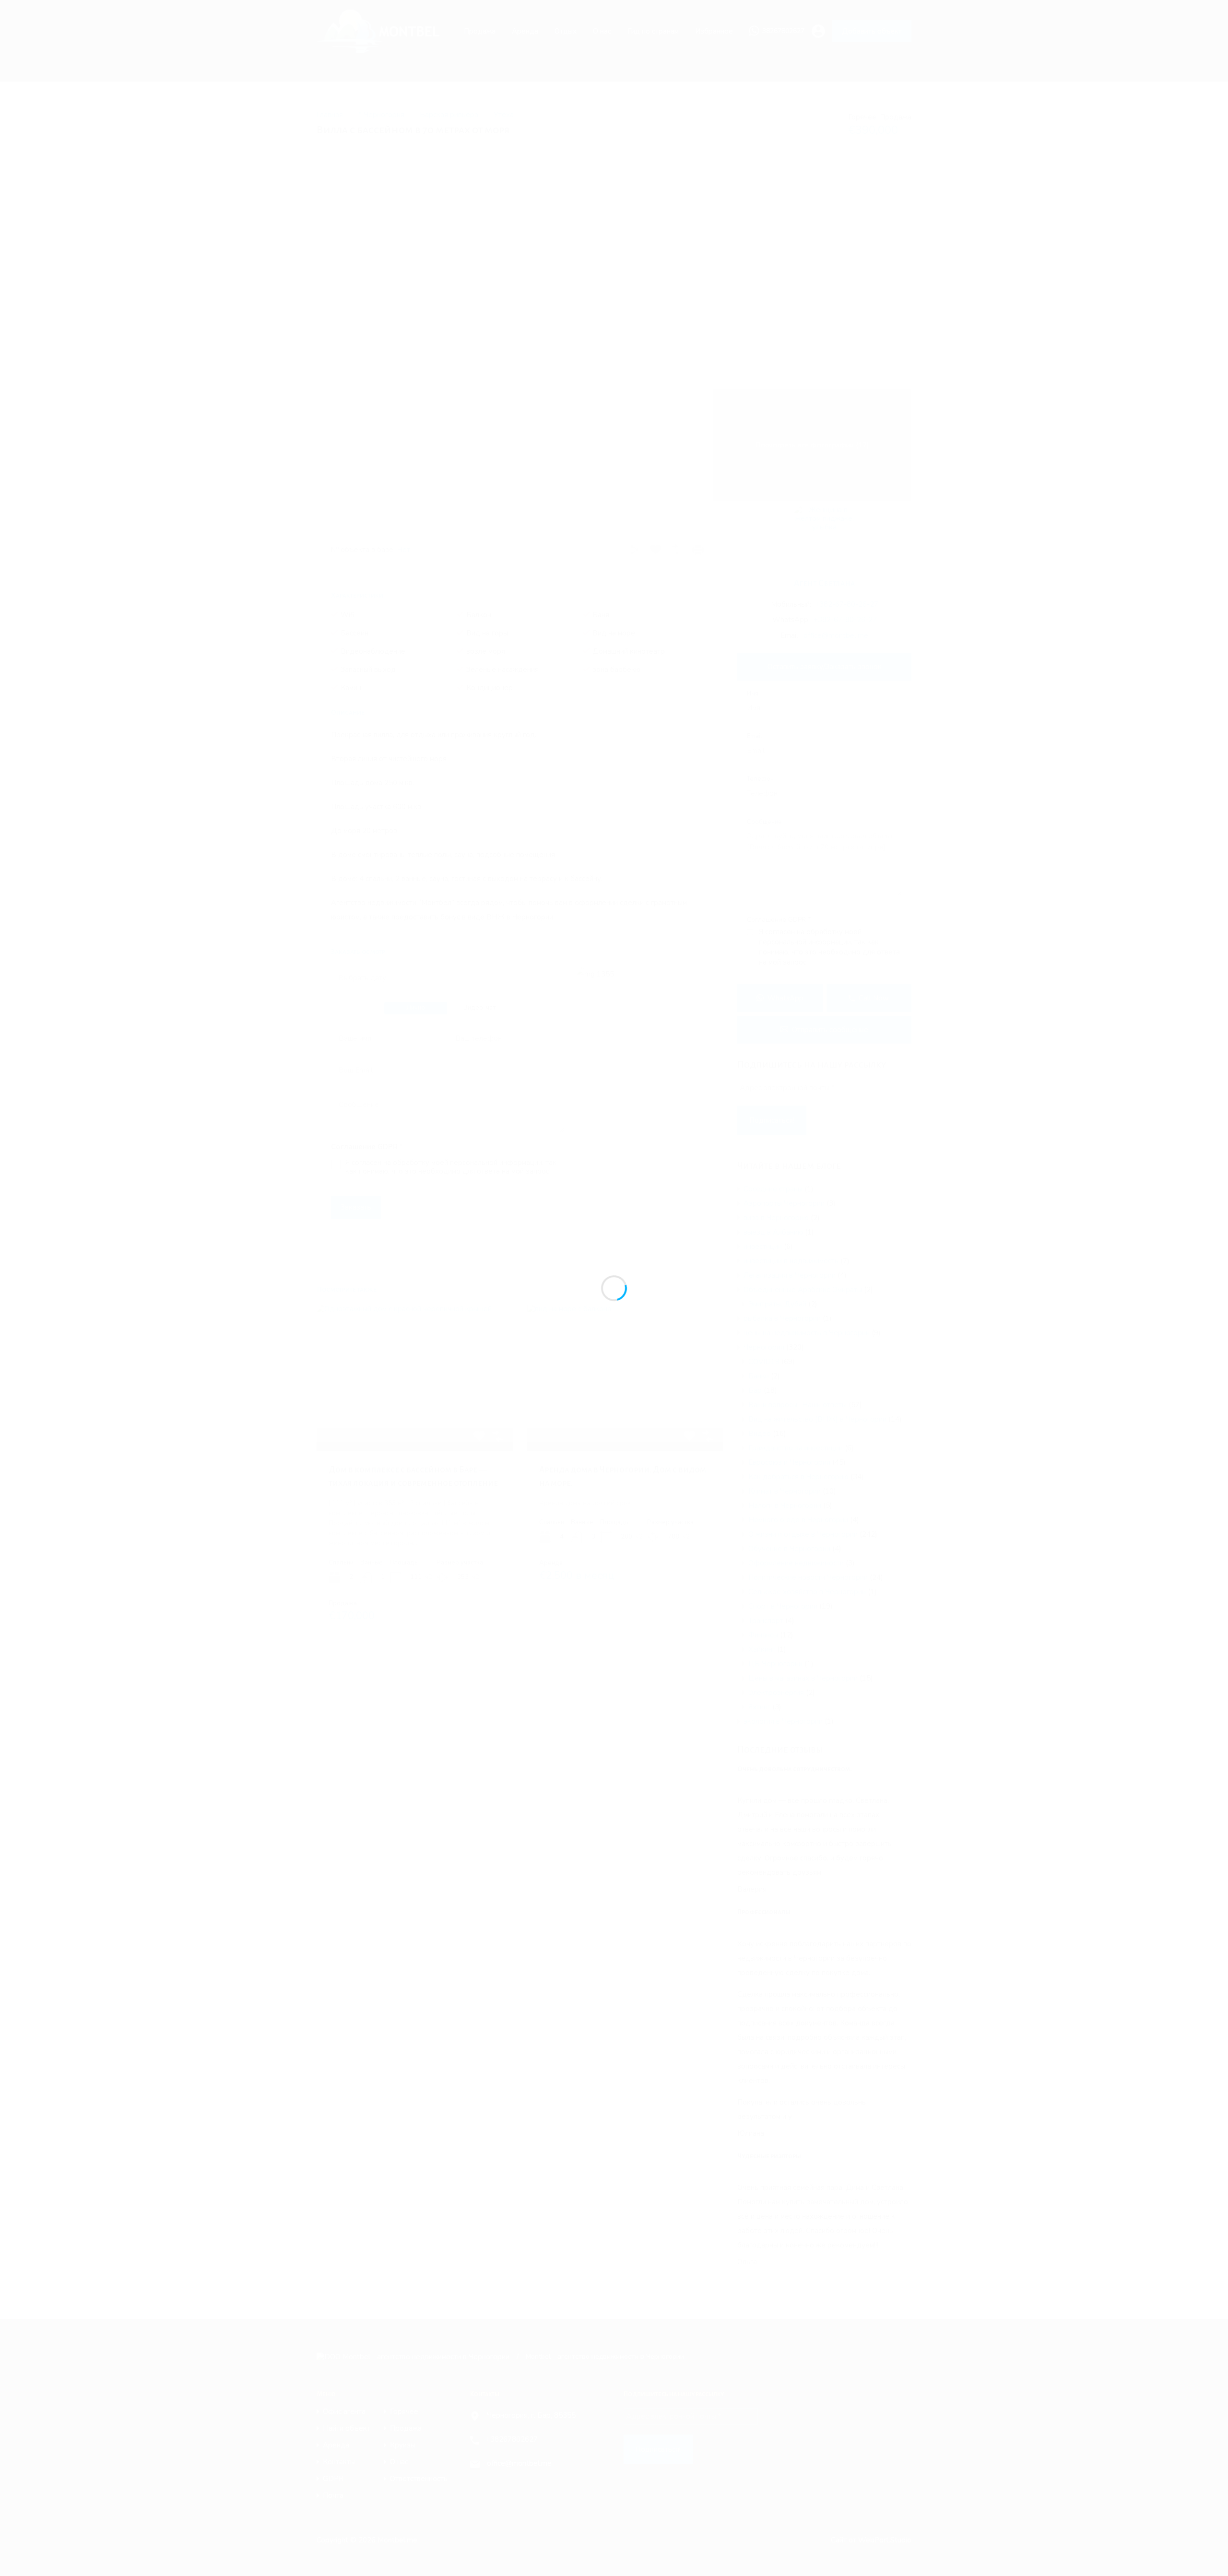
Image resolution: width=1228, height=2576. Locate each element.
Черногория (764, 1347)
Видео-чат (479, 1008)
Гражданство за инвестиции (796, 1448)
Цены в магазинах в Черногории (803, 1678)
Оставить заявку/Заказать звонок (825, 667)
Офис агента (344, 2412)
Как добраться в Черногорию (798, 1477)
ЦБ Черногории (775, 1664)
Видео (760, 1434)
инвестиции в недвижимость (791, 1261)
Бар (755, 1390)
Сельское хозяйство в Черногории (807, 1592)
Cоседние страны (773, 1189)
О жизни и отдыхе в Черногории (803, 1534)
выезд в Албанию (773, 1232)
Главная (330, 115)
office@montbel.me (836, 635)
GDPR (333, 2479)
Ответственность (419, 2479)
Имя (753, 694)
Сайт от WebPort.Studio (871, 2540)
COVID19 (764, 1362)
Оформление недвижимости (796, 1563)
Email (755, 737)
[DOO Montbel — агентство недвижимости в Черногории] (383, 49)
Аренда (525, 31)
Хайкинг (762, 1649)
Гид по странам (653, 31)
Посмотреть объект (415, 1422)
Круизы (403, 2445)
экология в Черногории (783, 1721)
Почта (333, 2496)
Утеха (504, 115)
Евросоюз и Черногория (789, 1462)
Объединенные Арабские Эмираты (803, 1290)
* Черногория (381, 115)
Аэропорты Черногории (784, 1203)
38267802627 (783, 31)
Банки (759, 1376)
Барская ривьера (449, 115)
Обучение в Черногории (789, 1549)
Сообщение (764, 823)
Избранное (714, 31)
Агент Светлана (824, 583)
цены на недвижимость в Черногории (807, 1333)
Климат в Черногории (785, 1491)
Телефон (760, 779)
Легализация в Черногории (790, 1275)
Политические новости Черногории (808, 1577)
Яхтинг (759, 1707)
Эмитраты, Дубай (777, 1304)
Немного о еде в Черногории (798, 1520)
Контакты (339, 2462)
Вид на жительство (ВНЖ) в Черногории (817, 1419)
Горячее (404, 2412)
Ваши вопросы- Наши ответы (797, 1405)
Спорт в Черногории (783, 1606)
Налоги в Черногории (785, 1506)
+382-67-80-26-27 (847, 604)
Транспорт (766, 1621)
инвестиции (763, 1247)
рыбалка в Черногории (782, 1318)
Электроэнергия (776, 1693)
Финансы (763, 1635)
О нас (602, 31)
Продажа (480, 31)
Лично (416, 1008)
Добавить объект (872, 31)
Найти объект (347, 2429)
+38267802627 (512, 2439)
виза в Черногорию (776, 1218)
